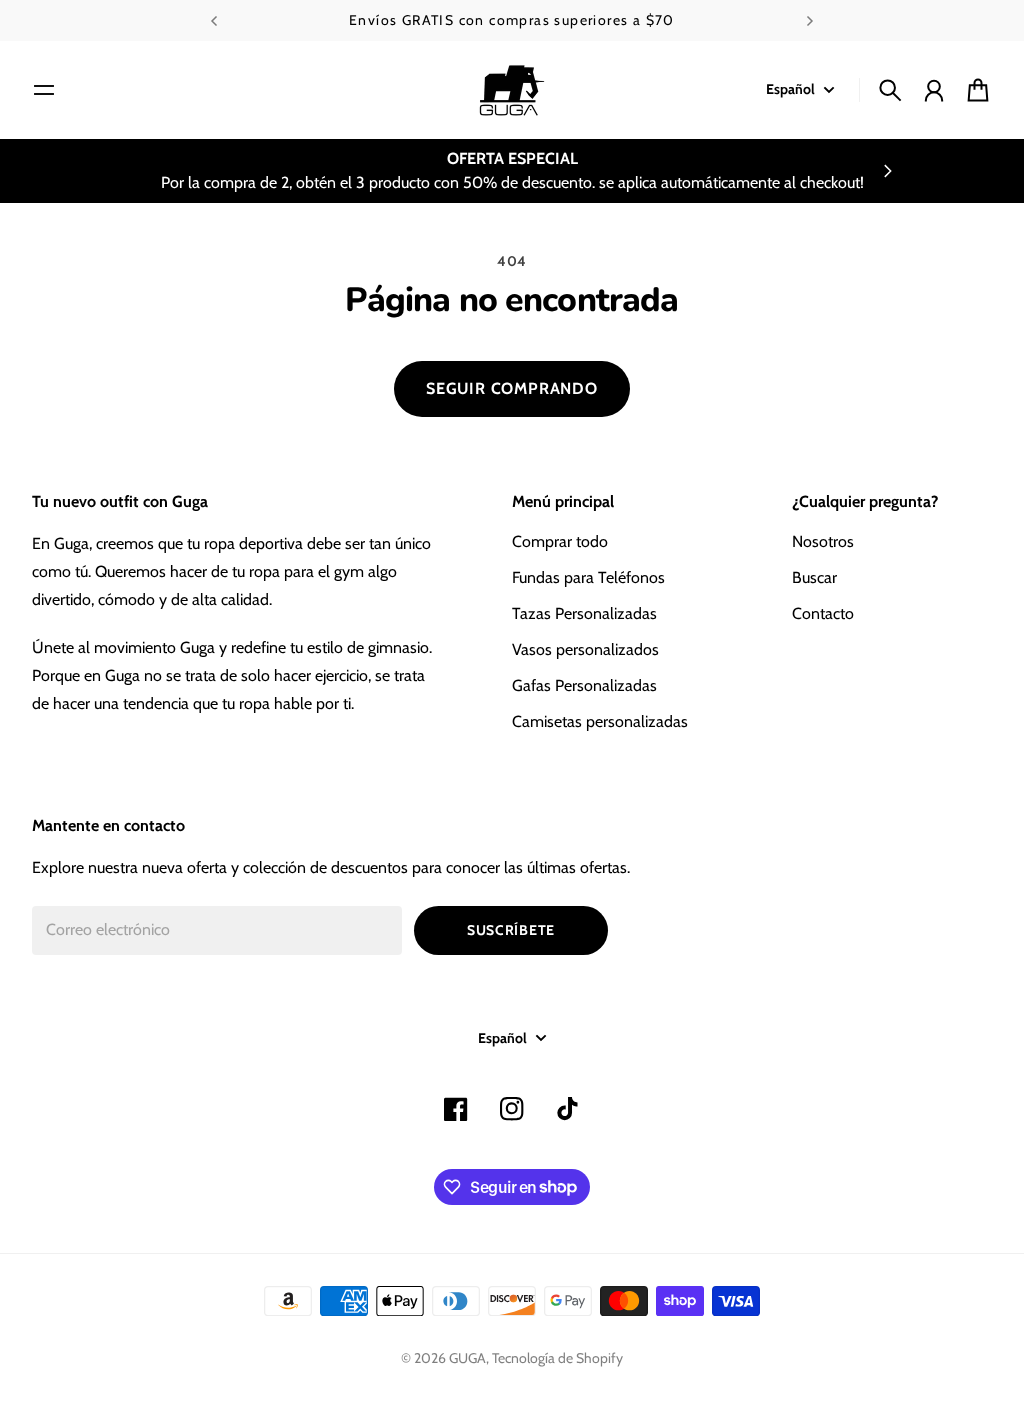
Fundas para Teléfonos (588, 577)
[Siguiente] (810, 20)
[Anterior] (214, 20)
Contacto (823, 613)
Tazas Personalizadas (584, 613)
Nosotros (823, 541)
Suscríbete (511, 930)
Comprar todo (560, 541)
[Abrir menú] (44, 90)
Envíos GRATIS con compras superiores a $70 (512, 20)
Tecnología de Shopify (557, 1358)
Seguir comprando (512, 388)
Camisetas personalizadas (600, 721)
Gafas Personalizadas (584, 685)
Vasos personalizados (585, 649)
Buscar (814, 577)
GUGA (467, 1358)
